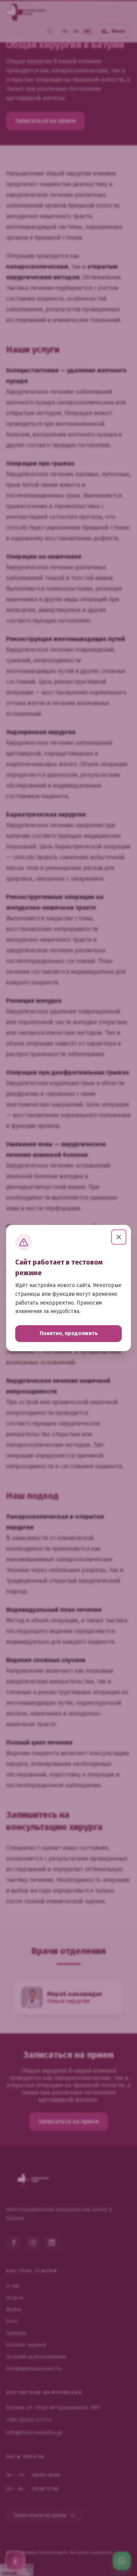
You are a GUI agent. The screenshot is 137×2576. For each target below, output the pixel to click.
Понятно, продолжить (69, 1333)
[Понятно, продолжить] (119, 1237)
